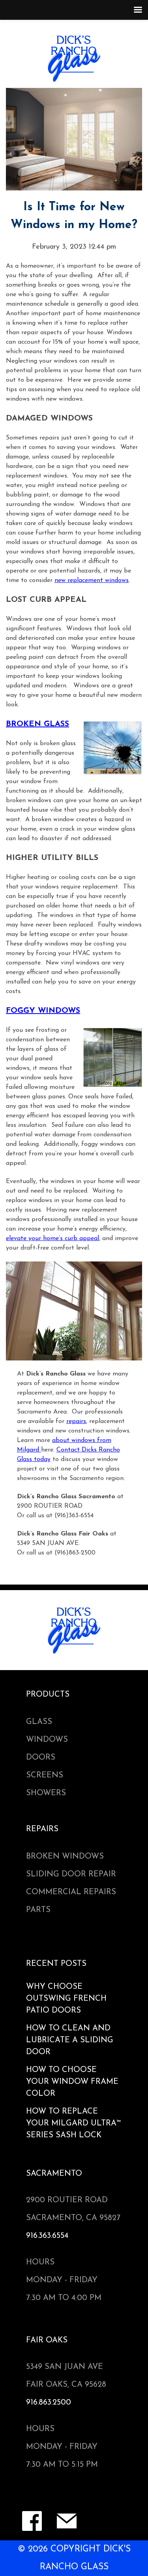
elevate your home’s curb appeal (52, 1239)
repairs (76, 1421)
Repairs (42, 1829)
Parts (38, 1910)
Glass (39, 1722)
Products (48, 1695)
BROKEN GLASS (37, 724)
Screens (45, 1775)
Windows (47, 1740)
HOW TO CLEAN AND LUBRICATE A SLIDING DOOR (70, 2040)
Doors (41, 1758)
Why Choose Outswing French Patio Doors (66, 1999)
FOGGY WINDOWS (43, 1011)
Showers (46, 1793)
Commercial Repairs (71, 1892)
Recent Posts (56, 1964)
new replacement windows (92, 580)
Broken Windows (65, 1857)
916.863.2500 (49, 2403)
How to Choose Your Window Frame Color (72, 2082)
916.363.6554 (47, 2236)
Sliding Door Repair (71, 1874)
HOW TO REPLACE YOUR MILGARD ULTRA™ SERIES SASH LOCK (74, 2123)
